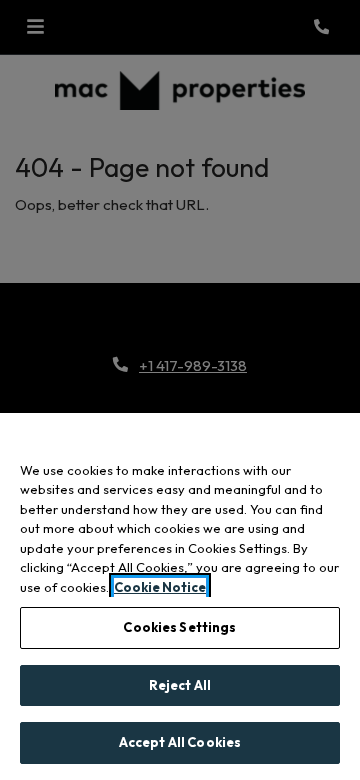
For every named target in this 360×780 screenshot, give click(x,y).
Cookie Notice (160, 587)
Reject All (180, 685)
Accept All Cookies (180, 742)
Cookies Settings (179, 627)
